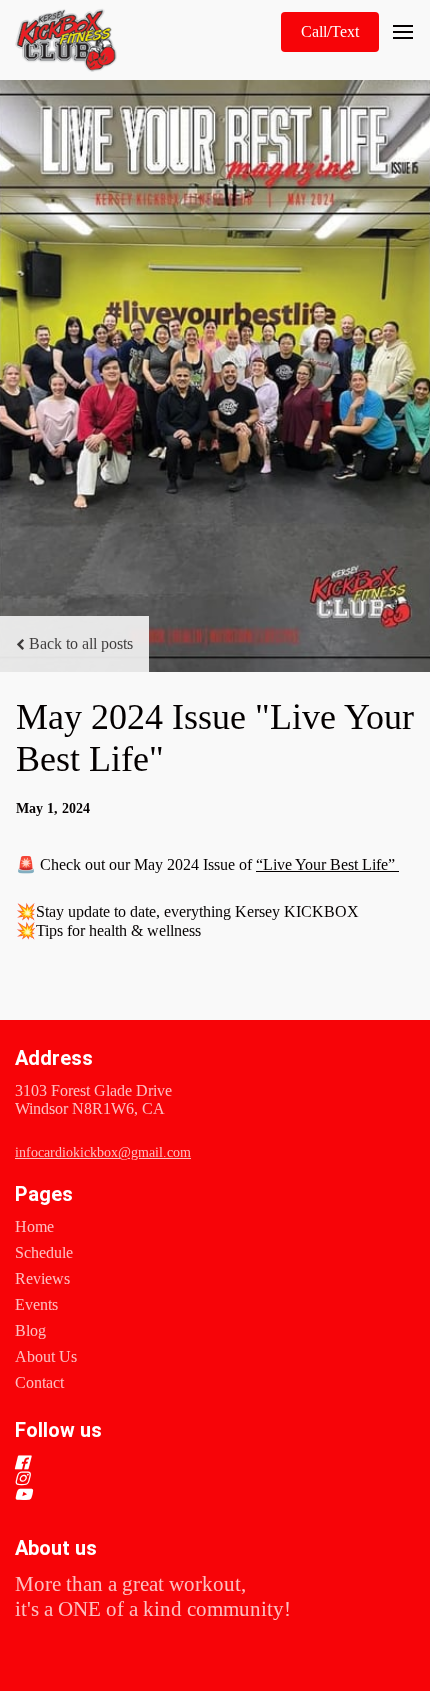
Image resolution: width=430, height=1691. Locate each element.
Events (36, 1304)
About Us (46, 1356)
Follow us (58, 1430)
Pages (44, 1194)
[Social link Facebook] (191, 1462)
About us (56, 1548)
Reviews (42, 1278)
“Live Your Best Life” (327, 864)
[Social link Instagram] (191, 1478)
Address (54, 1058)
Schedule (44, 1252)
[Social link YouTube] (191, 1494)
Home (34, 1226)
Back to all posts (81, 643)
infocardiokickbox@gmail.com (103, 1152)
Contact (39, 1382)
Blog (30, 1330)
